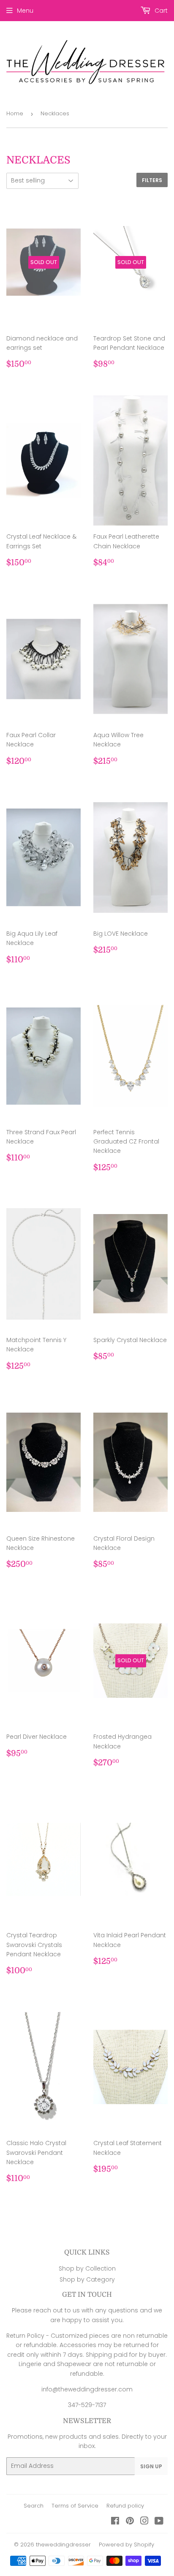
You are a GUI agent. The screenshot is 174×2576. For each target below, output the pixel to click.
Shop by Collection (87, 2268)
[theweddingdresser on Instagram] (144, 2522)
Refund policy (125, 2506)
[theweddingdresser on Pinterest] (130, 2522)
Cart (160, 11)
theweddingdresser (63, 2545)
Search (34, 2506)
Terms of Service (75, 2506)
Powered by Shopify (126, 2545)
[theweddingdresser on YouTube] (159, 2522)
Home (15, 113)
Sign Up (151, 2466)
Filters (152, 180)
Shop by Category (87, 2279)
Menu (25, 11)
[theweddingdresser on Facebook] (115, 2522)
